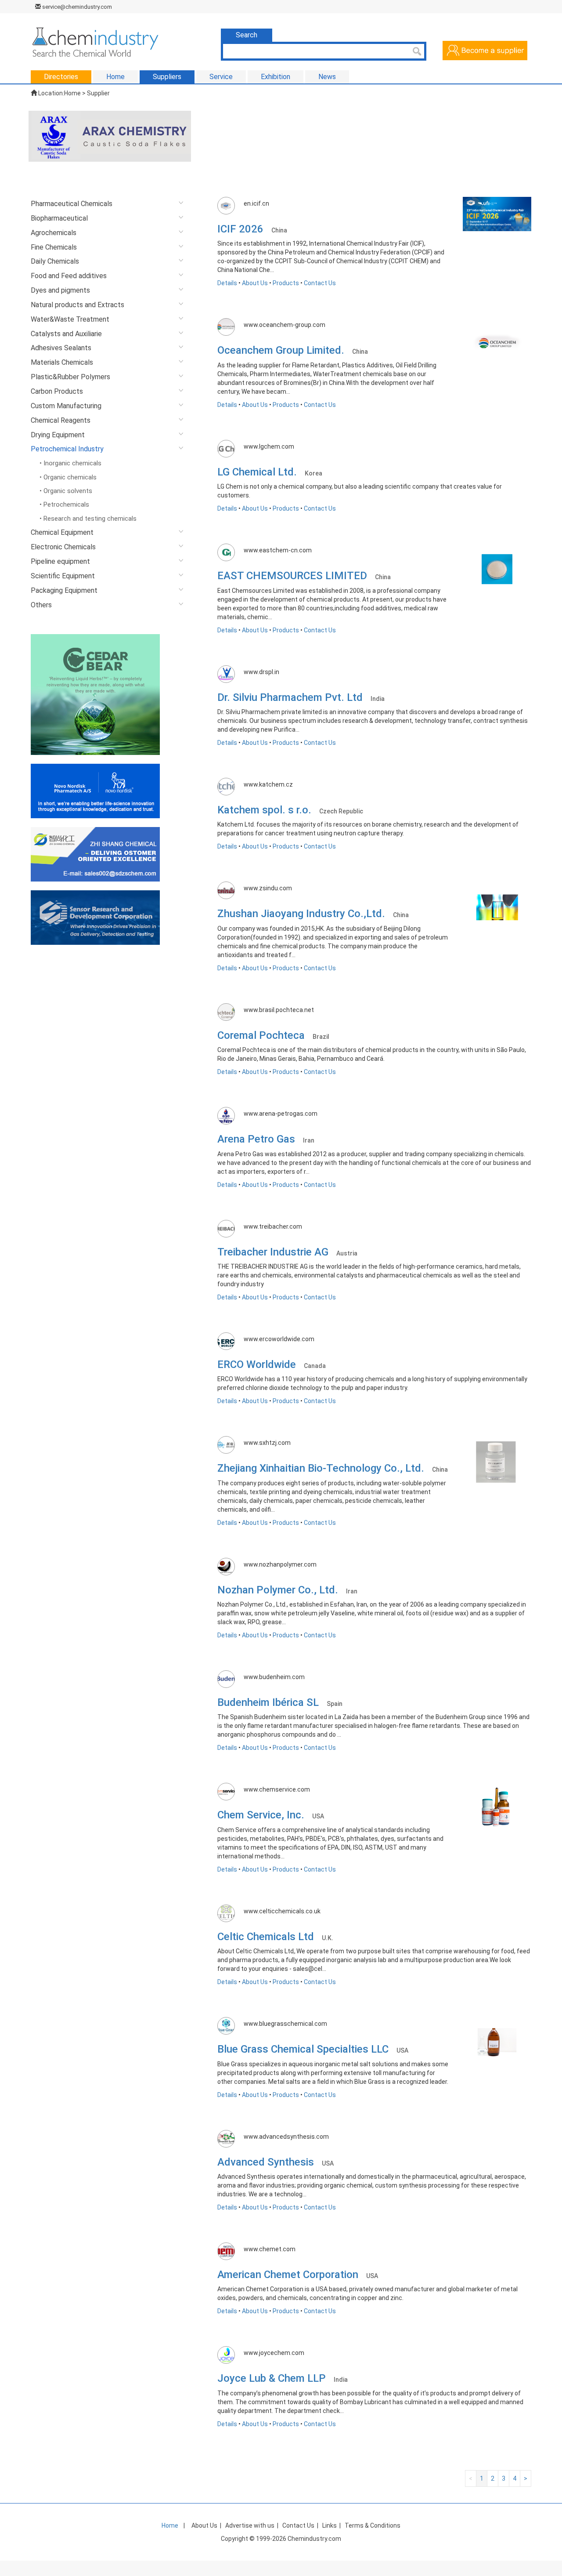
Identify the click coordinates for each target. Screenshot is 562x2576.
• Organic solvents (66, 491)
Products (286, 283)
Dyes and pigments (60, 290)
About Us (255, 283)
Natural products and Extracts (77, 305)
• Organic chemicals (68, 477)
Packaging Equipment (64, 590)
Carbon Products (57, 391)
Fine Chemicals (54, 247)
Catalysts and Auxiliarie (66, 334)
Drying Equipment (58, 435)
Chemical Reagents (61, 420)
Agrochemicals (54, 233)
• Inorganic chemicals (70, 463)
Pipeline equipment (60, 561)
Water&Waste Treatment (70, 319)
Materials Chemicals (62, 362)
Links (330, 2525)
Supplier (98, 93)
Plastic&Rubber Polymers (70, 377)
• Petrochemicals (64, 504)
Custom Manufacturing (66, 406)
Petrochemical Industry (67, 449)
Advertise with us (250, 2525)
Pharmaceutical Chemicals (72, 204)
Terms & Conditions (373, 2525)
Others (41, 605)
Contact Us (320, 283)
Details (227, 283)
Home (72, 93)
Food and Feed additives (69, 276)
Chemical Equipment (62, 532)
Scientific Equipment (63, 576)
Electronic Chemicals (63, 547)
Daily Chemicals (55, 261)
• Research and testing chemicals (88, 519)
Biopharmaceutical (59, 218)
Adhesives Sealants (61, 348)
